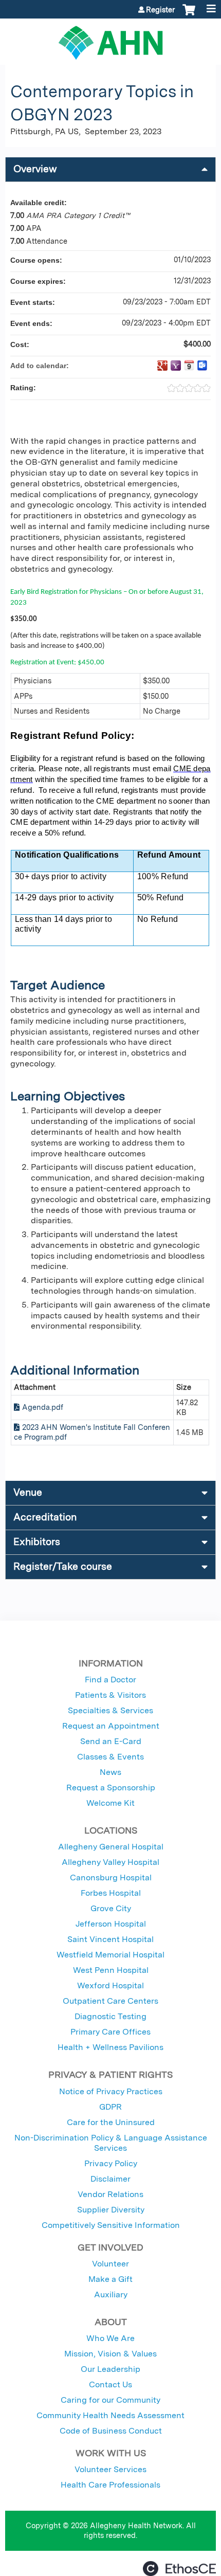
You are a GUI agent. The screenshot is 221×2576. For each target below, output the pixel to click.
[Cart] (189, 15)
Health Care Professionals (110, 2485)
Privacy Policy (111, 2163)
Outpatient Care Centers (110, 2001)
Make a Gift (110, 2279)
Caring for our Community (110, 2400)
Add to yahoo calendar (176, 366)
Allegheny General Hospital (111, 1847)
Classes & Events (110, 1757)
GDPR (110, 2107)
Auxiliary (111, 2294)
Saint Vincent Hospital (110, 1939)
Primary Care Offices (110, 2032)
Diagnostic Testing (110, 2016)
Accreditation (45, 1517)
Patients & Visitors (110, 1695)
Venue (28, 1492)
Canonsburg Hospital (111, 1877)
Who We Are (110, 2338)
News (110, 1772)
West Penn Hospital (111, 1970)
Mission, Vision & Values (110, 2354)
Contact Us (110, 2384)
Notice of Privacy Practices (111, 2091)
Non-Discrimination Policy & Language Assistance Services (111, 2143)
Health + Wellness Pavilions (110, 2047)
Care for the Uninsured (111, 2122)
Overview (35, 169)
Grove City (111, 1908)
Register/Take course (63, 1566)
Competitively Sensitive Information (111, 2225)
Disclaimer (110, 2179)
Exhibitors (37, 1542)
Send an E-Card (111, 1741)
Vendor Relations (110, 2194)
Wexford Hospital (110, 1985)
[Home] (110, 39)
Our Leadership (110, 2369)
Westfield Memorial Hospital (110, 1955)
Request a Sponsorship (111, 1788)
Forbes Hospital (111, 1893)
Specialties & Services (110, 1710)
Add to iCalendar (189, 365)
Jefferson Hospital (111, 1924)
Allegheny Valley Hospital (110, 1862)
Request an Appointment (111, 1726)
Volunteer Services (110, 2469)
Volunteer (110, 2264)
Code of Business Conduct (111, 2431)
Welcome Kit (110, 1803)
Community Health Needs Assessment (110, 2415)
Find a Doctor (110, 1680)
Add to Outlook (202, 366)
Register (160, 10)
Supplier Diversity (111, 2210)
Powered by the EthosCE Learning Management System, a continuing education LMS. (179, 2569)
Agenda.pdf (43, 1407)
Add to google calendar (162, 366)
